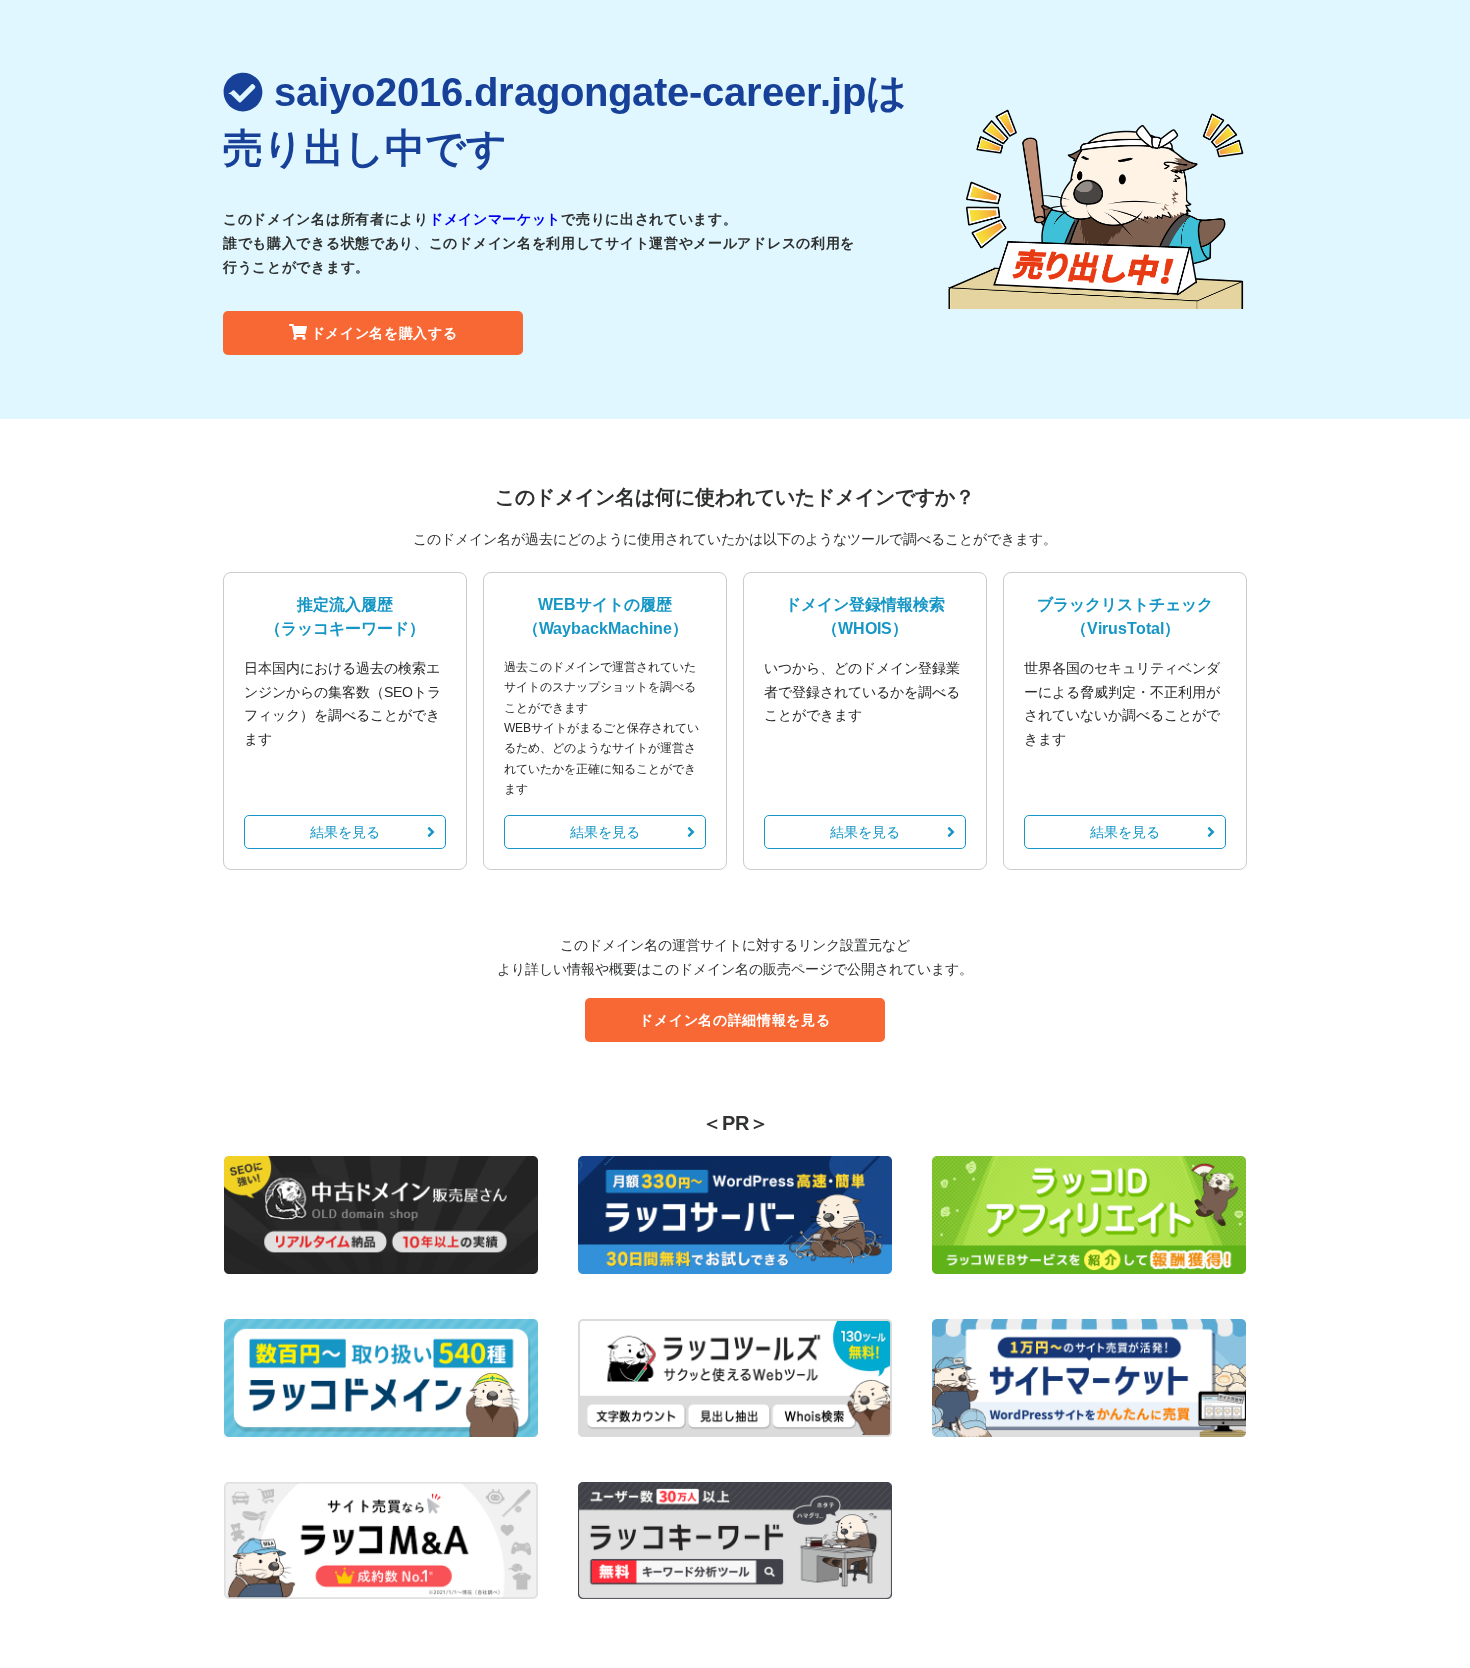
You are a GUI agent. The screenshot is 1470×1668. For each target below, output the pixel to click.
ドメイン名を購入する (384, 333)
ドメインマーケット (495, 219)
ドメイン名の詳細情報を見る (734, 1020)
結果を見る (345, 832)
